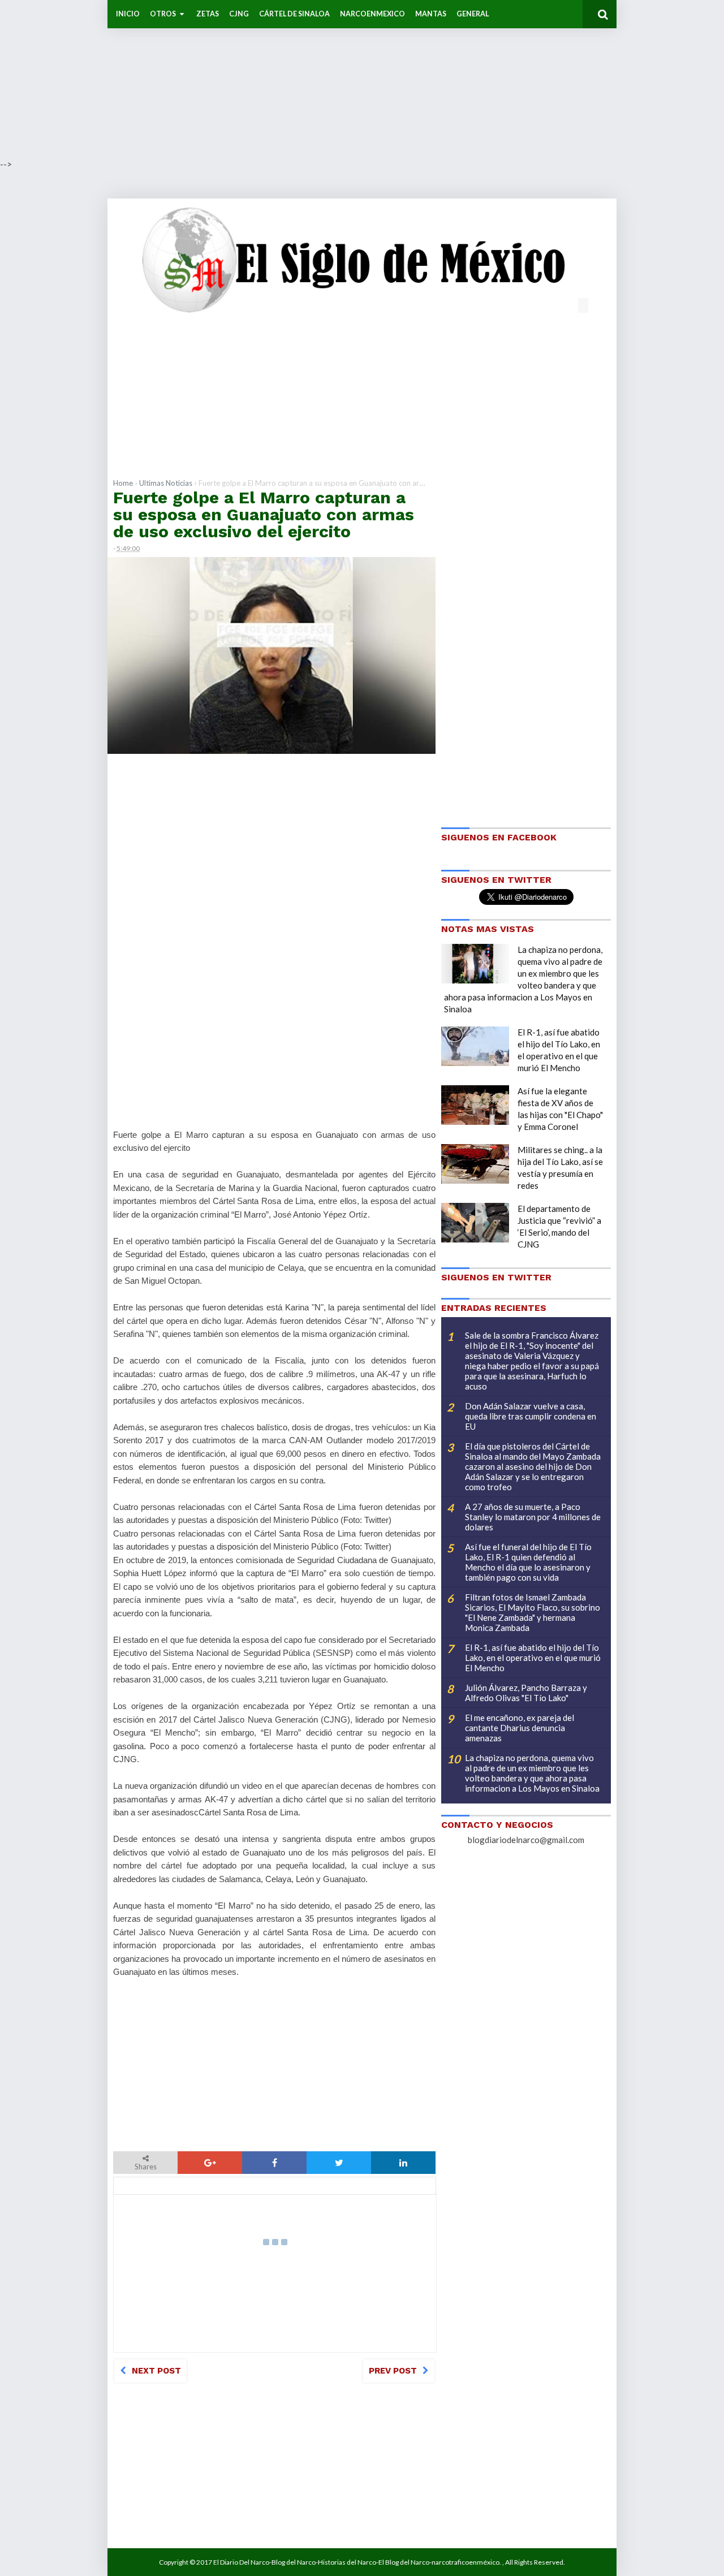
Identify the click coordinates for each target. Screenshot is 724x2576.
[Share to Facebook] (274, 2163)
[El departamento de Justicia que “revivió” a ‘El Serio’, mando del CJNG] (475, 1223)
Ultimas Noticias (166, 483)
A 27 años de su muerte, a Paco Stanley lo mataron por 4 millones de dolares (533, 1517)
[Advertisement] (339, 79)
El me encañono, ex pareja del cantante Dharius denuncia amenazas (520, 1728)
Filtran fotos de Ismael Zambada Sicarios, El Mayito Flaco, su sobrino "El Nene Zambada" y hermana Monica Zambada (533, 1612)
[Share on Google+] (210, 2163)
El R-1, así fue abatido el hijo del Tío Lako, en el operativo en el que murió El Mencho (533, 1658)
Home (123, 483)
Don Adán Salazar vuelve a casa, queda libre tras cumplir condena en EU (531, 1416)
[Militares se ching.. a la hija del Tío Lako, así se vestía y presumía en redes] (475, 1164)
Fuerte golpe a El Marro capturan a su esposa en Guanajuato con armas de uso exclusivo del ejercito (264, 514)
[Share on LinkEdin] (403, 2163)
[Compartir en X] (339, 2163)
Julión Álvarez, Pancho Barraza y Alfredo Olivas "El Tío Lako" (526, 1693)
